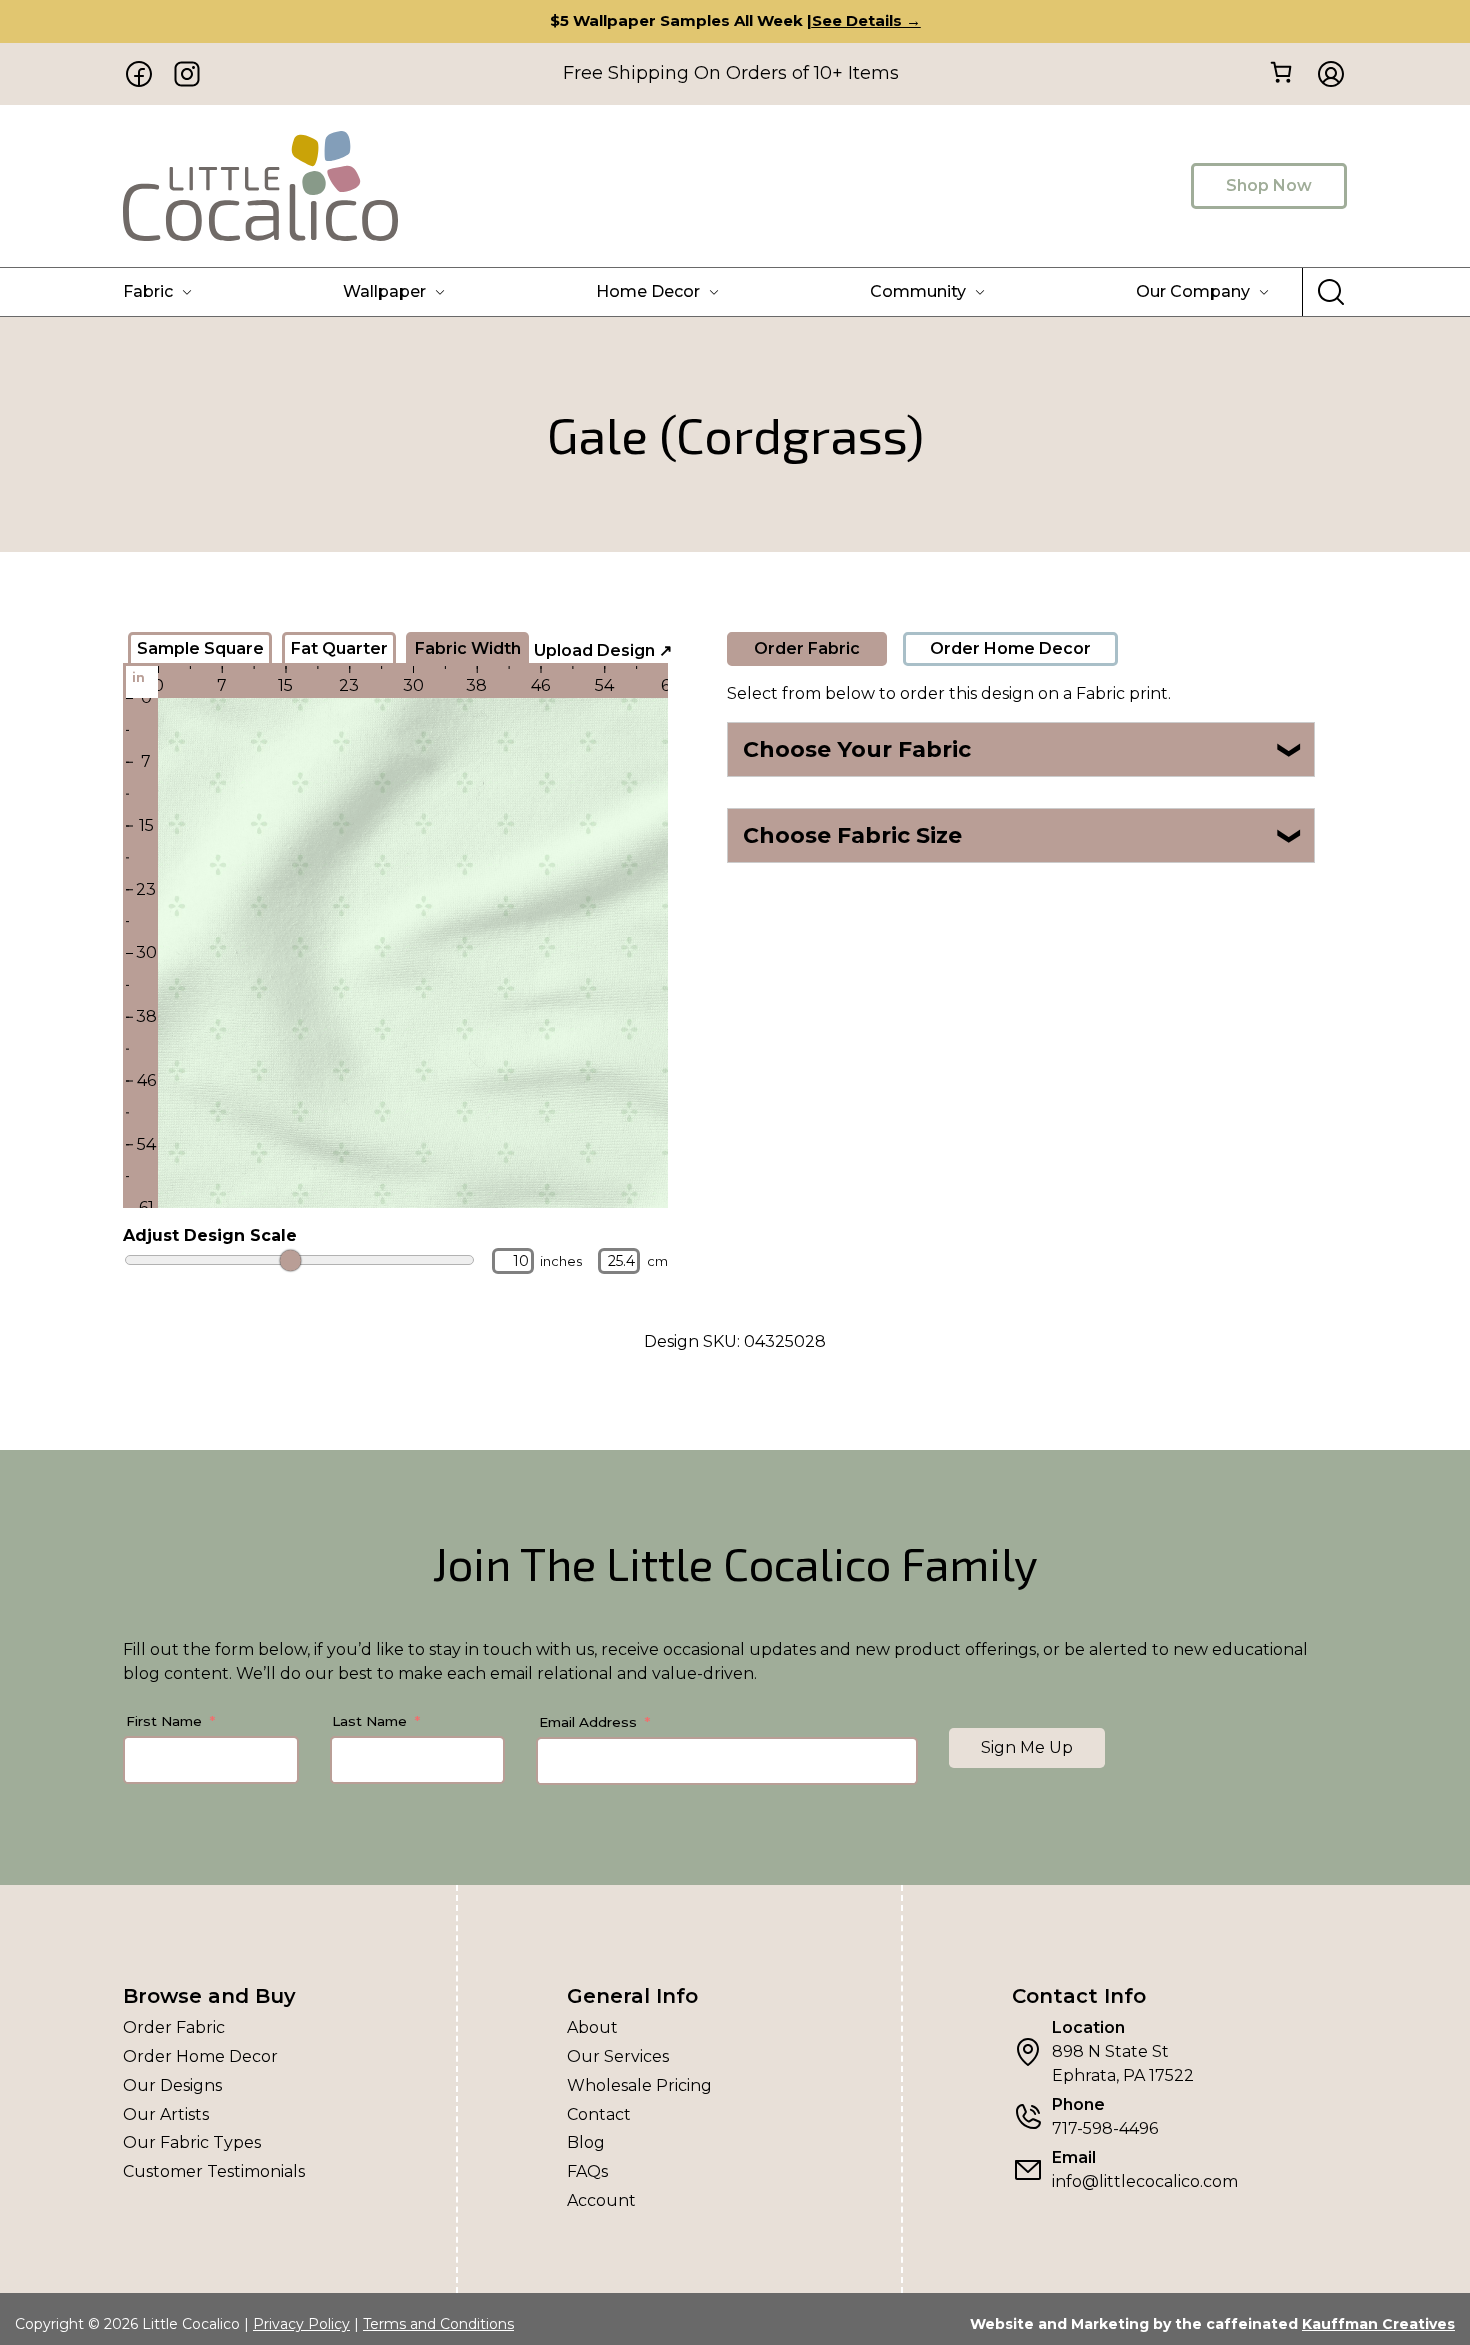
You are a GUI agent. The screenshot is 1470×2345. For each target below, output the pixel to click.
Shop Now (1269, 185)
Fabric (148, 291)
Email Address (588, 1722)
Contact (599, 2114)
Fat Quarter (339, 648)
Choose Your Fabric (1023, 749)
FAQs (587, 2171)
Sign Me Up (1027, 1747)
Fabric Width (468, 648)
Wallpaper (384, 291)
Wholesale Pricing (639, 2085)
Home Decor (648, 291)
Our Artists (166, 2114)
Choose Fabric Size (1023, 835)
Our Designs (172, 2085)
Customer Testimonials (214, 2171)
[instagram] (187, 74)
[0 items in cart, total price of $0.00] (1280, 72)
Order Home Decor (1010, 648)
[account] (1325, 74)
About (592, 2027)
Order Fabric (807, 648)
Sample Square (200, 648)
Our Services (618, 2056)
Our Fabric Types (192, 2142)
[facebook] (139, 74)
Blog (586, 2142)
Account (601, 2200)
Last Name (369, 1721)
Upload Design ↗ (603, 650)
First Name (164, 1721)
